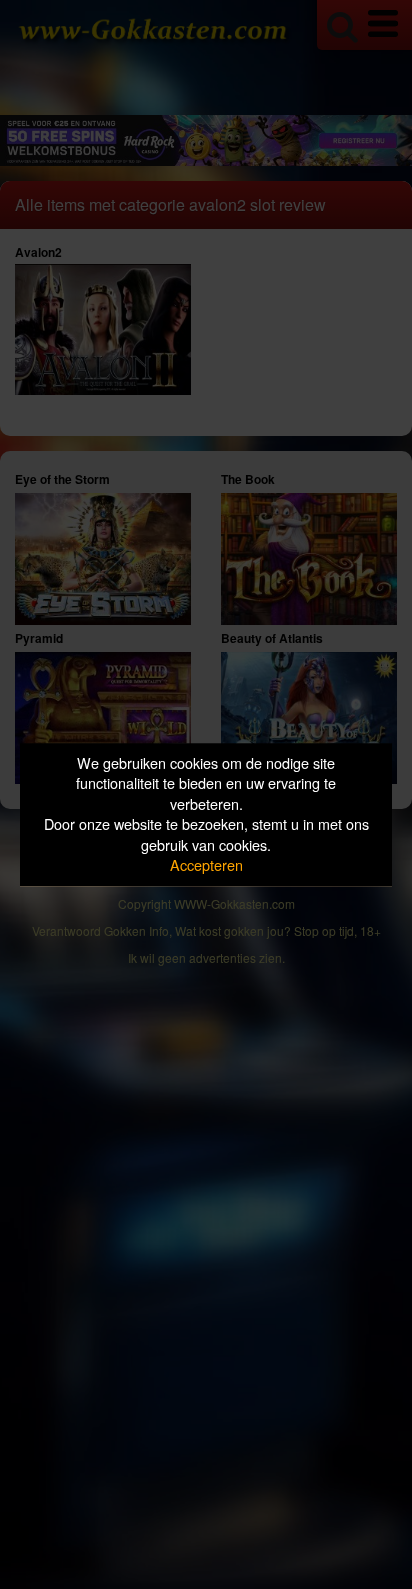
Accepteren (206, 865)
